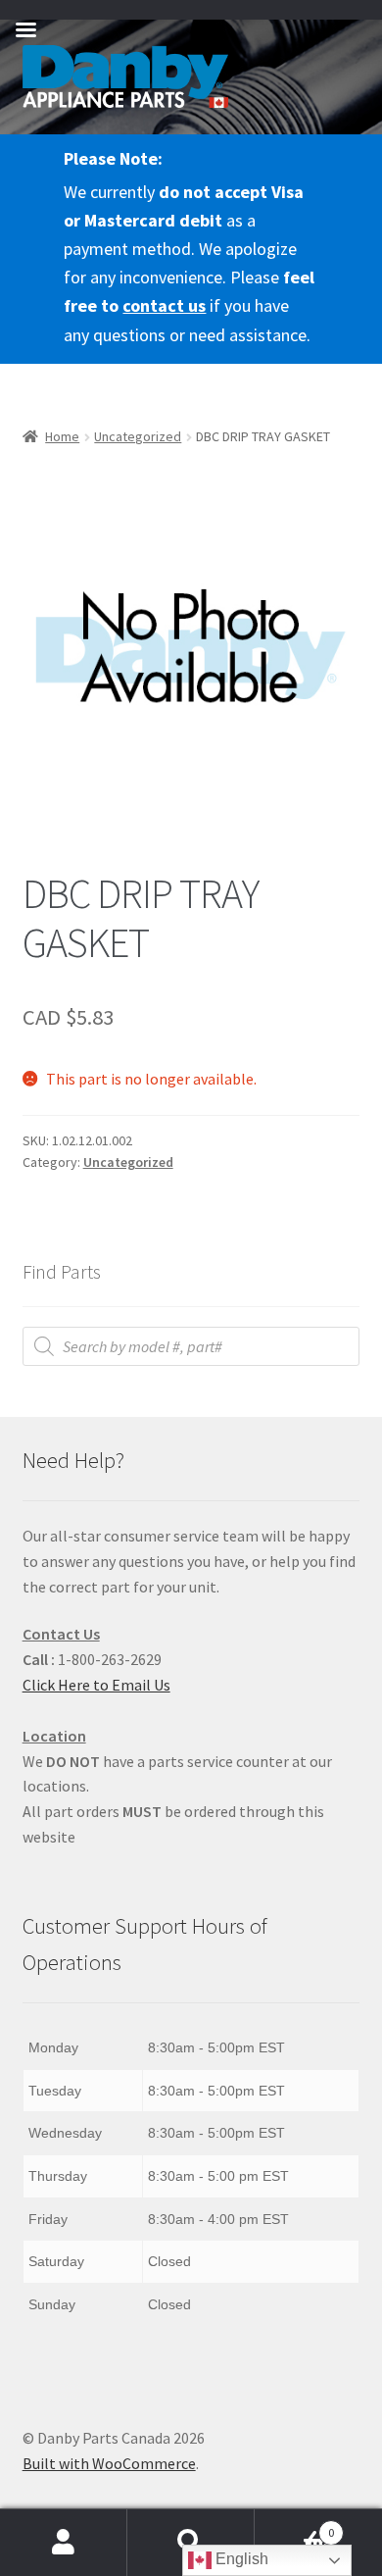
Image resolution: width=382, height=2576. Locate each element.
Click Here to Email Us (96, 1685)
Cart (294, 2525)
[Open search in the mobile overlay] (191, 1346)
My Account (64, 2543)
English (240, 2559)
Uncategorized (138, 436)
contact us (164, 305)
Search (191, 2543)
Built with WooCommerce (109, 2463)
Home (62, 436)
